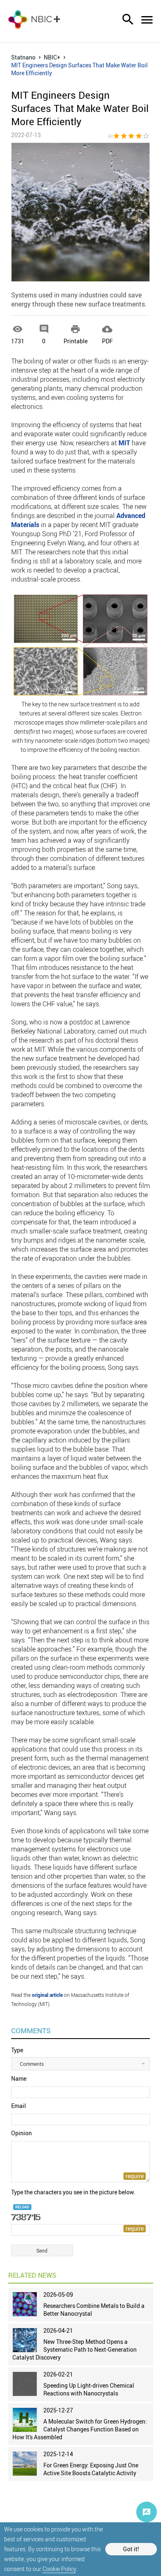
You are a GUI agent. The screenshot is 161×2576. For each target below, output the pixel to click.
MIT (124, 443)
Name (19, 2078)
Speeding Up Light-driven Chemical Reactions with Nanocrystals (89, 2389)
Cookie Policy (59, 2569)
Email (19, 2106)
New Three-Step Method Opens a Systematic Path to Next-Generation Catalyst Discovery (75, 2349)
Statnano (23, 57)
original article (47, 1995)
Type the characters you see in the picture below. (73, 2192)
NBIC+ (52, 57)
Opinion (21, 2133)
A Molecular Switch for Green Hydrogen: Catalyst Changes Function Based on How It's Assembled (80, 2429)
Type (17, 2050)
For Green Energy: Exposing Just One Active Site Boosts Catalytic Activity (91, 2469)
